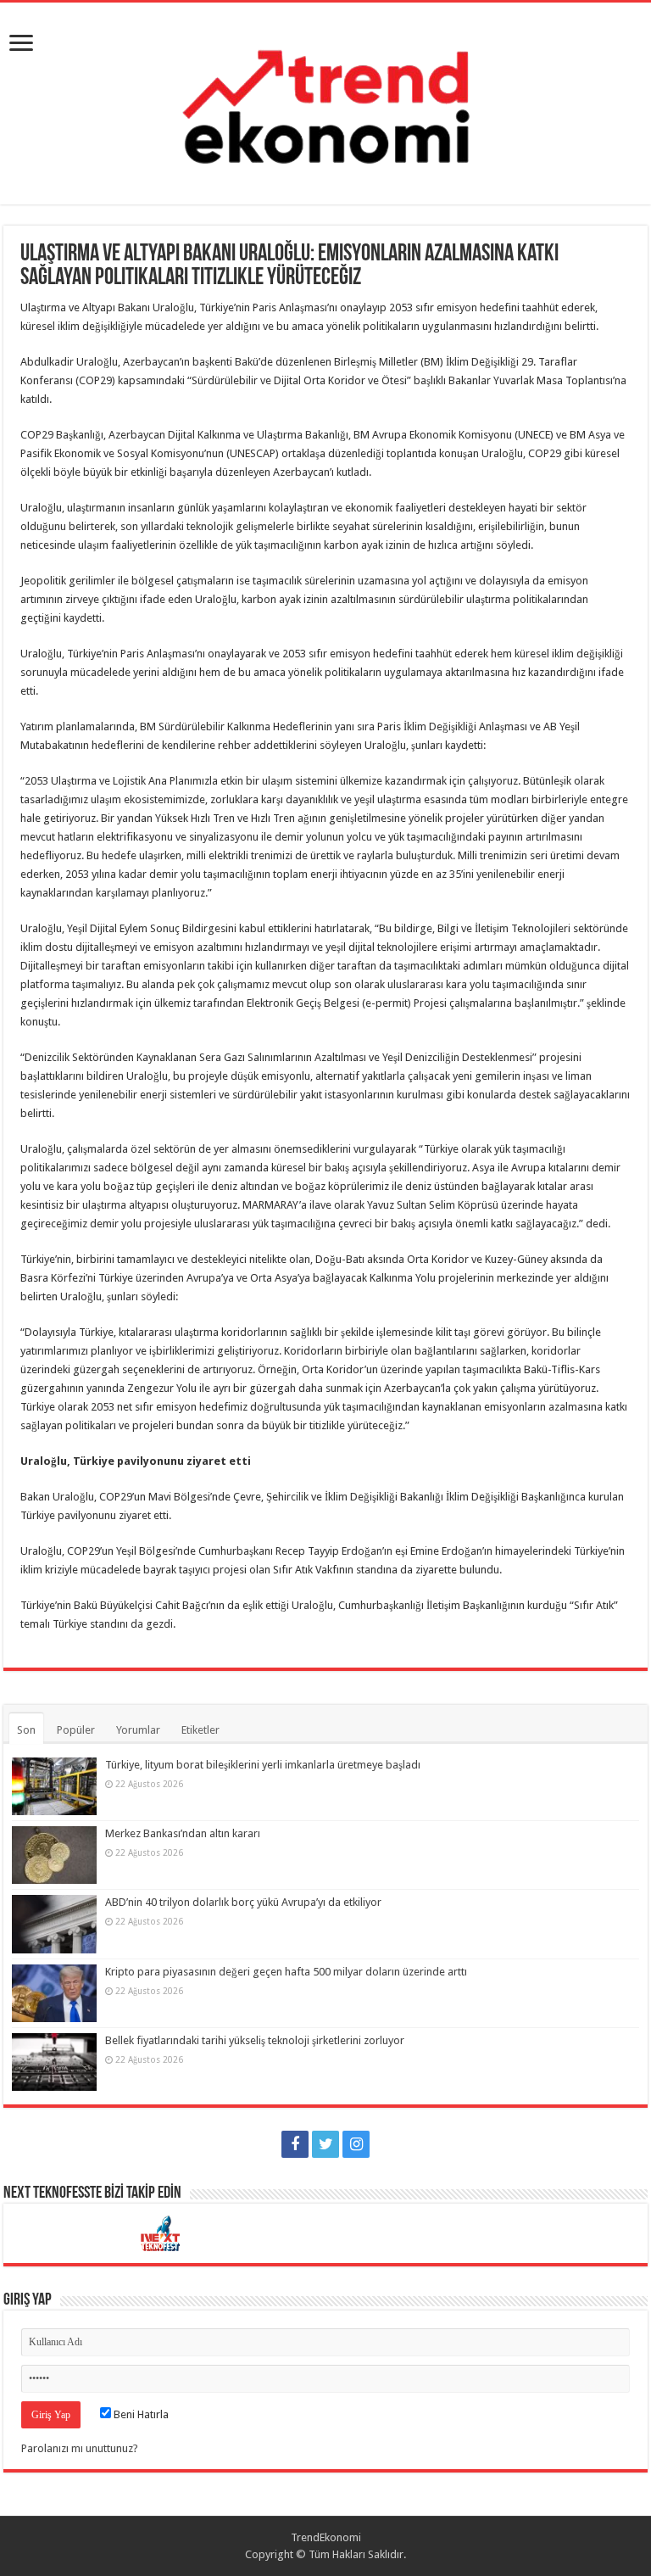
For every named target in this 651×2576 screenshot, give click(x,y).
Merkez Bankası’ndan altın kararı (183, 1833)
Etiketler (200, 1730)
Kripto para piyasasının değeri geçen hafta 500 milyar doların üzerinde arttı (286, 1972)
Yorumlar (138, 1730)
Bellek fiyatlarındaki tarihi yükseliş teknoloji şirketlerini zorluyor (255, 2040)
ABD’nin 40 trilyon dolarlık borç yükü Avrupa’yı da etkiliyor (243, 1902)
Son (26, 1730)
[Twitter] (325, 2144)
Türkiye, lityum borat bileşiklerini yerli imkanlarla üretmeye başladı (263, 1765)
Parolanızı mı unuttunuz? (80, 2448)
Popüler (76, 1730)
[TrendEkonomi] (325, 100)
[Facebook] (295, 2144)
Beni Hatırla (140, 2414)
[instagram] (356, 2144)
